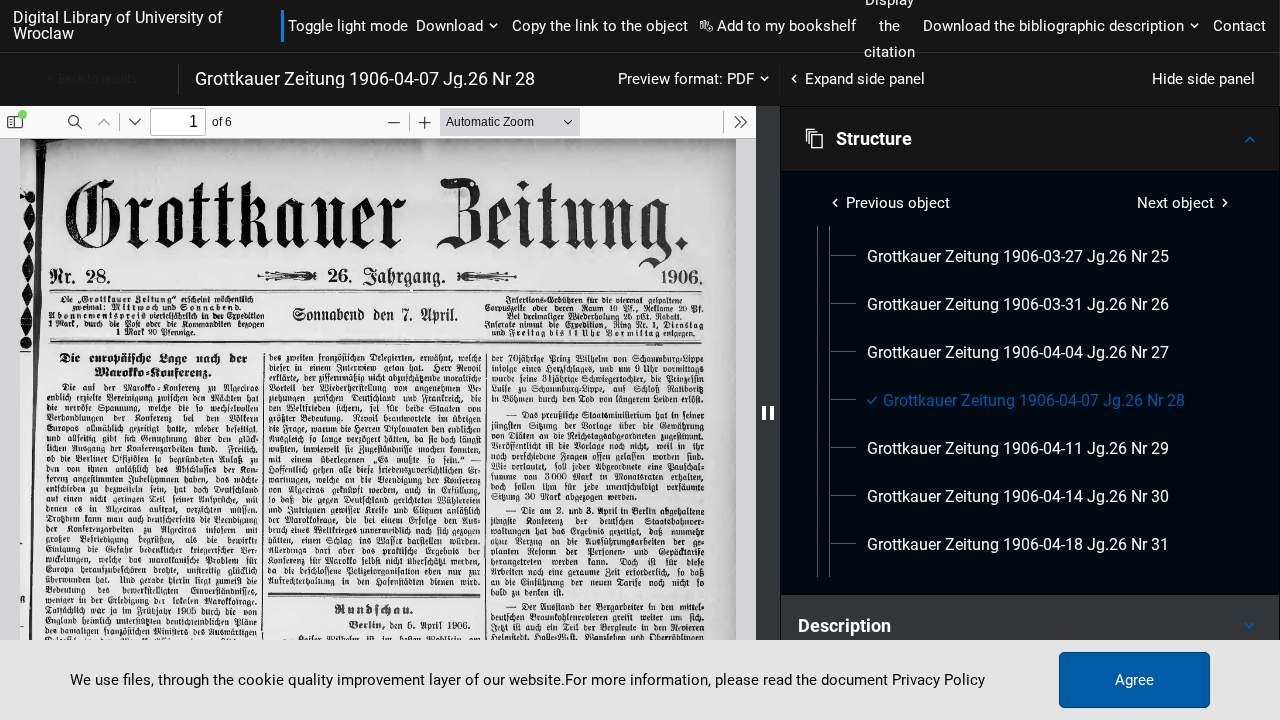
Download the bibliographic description (1053, 26)
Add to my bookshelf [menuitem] (786, 26)
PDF (740, 79)
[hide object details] (768, 413)
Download (449, 26)
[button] (1030, 139)
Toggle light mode (348, 26)
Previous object (898, 203)
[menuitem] (1018, 257)
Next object (1175, 203)
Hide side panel (1203, 79)
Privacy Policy (938, 680)
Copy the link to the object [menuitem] (600, 26)
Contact (1239, 26)
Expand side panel (865, 79)
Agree (1134, 680)
